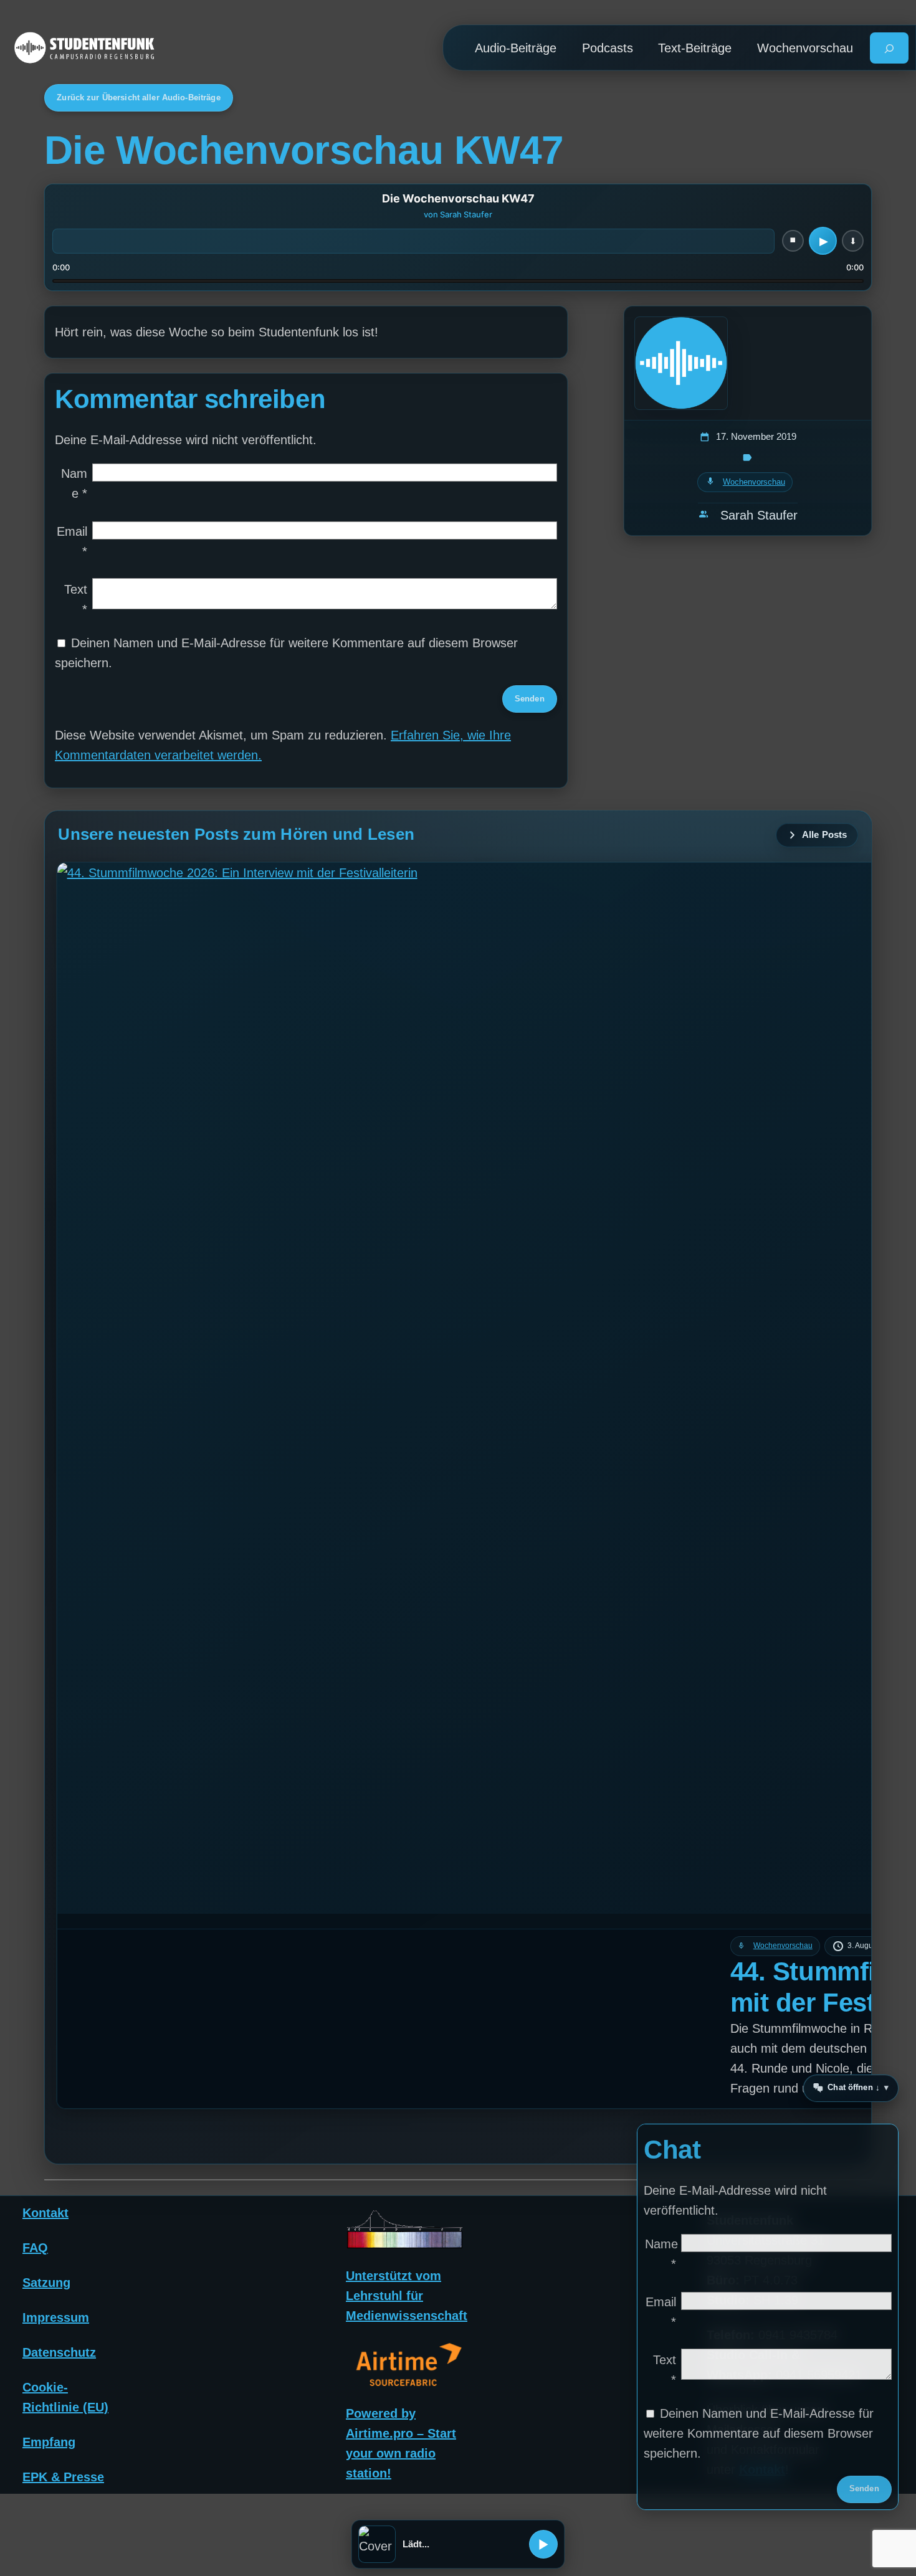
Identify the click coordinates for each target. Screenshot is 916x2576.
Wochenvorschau (754, 482)
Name (74, 483)
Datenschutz (59, 2352)
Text (76, 599)
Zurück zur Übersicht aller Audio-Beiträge (138, 97)
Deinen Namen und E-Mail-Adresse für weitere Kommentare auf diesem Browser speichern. (759, 2433)
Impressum (56, 2317)
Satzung (46, 2282)
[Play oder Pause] (543, 2544)
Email (72, 541)
